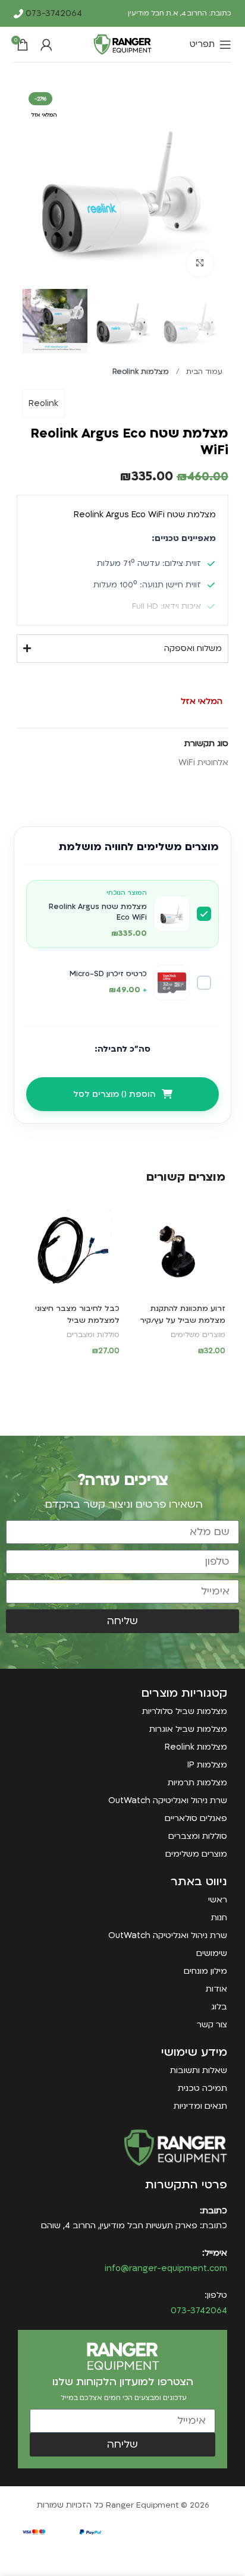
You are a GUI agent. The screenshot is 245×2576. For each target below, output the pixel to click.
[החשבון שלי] (46, 45)
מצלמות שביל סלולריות (185, 1711)
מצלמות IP (207, 1765)
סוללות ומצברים (93, 1335)
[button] (175, 1372)
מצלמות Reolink (141, 372)
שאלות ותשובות (199, 2070)
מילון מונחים (205, 1971)
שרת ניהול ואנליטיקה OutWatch (168, 1800)
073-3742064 (53, 13)
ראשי (218, 1900)
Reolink (43, 403)
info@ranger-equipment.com (166, 2268)
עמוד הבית (203, 372)
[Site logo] (122, 44)
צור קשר (212, 2025)
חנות (219, 1918)
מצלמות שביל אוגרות (188, 1729)
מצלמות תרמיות (197, 1783)
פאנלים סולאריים (196, 1818)
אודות (216, 1989)
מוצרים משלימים (198, 1335)
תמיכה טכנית (202, 2088)
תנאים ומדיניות (200, 2106)
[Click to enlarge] (200, 264)
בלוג (219, 2007)
